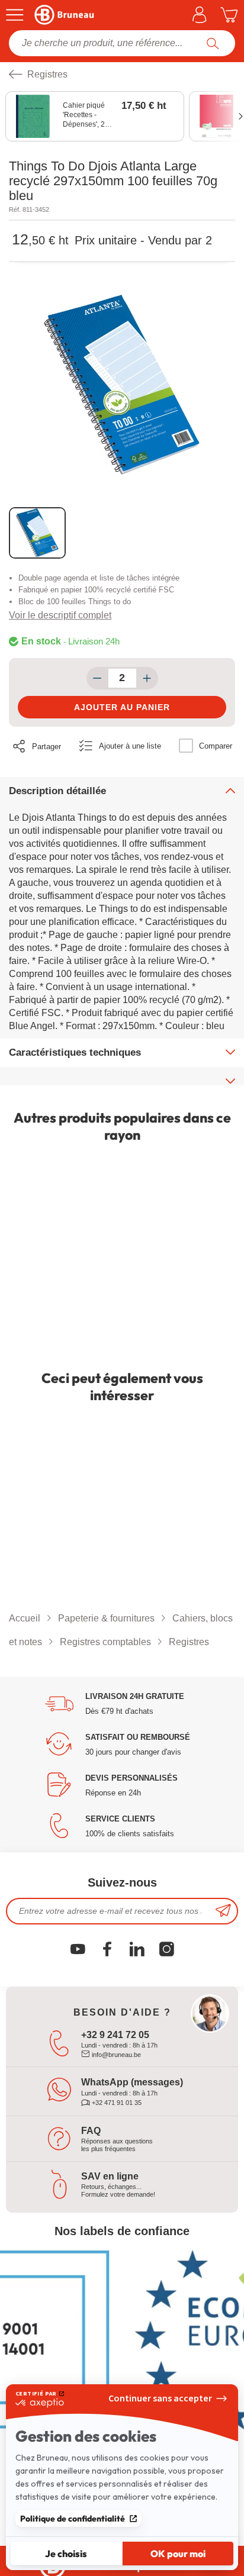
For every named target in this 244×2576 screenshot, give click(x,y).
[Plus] (147, 678)
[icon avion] (223, 1911)
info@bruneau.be (115, 2055)
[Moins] (97, 678)
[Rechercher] (213, 43)
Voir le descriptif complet (60, 615)
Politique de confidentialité (73, 2519)
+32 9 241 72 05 (115, 2035)
